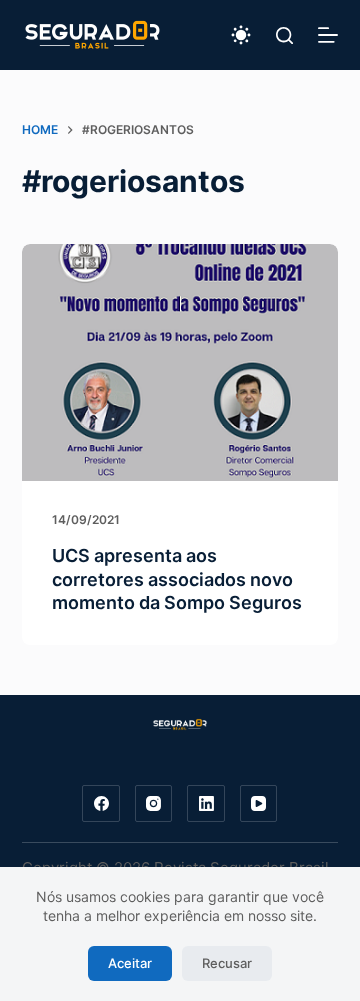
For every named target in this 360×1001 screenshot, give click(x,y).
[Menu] (328, 35)
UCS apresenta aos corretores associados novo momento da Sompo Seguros (177, 579)
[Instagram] (154, 804)
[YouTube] (259, 804)
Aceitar (130, 963)
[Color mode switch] (241, 35)
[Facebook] (101, 804)
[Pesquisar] (284, 35)
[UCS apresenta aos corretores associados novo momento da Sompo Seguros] (180, 363)
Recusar (227, 963)
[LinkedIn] (206, 804)
